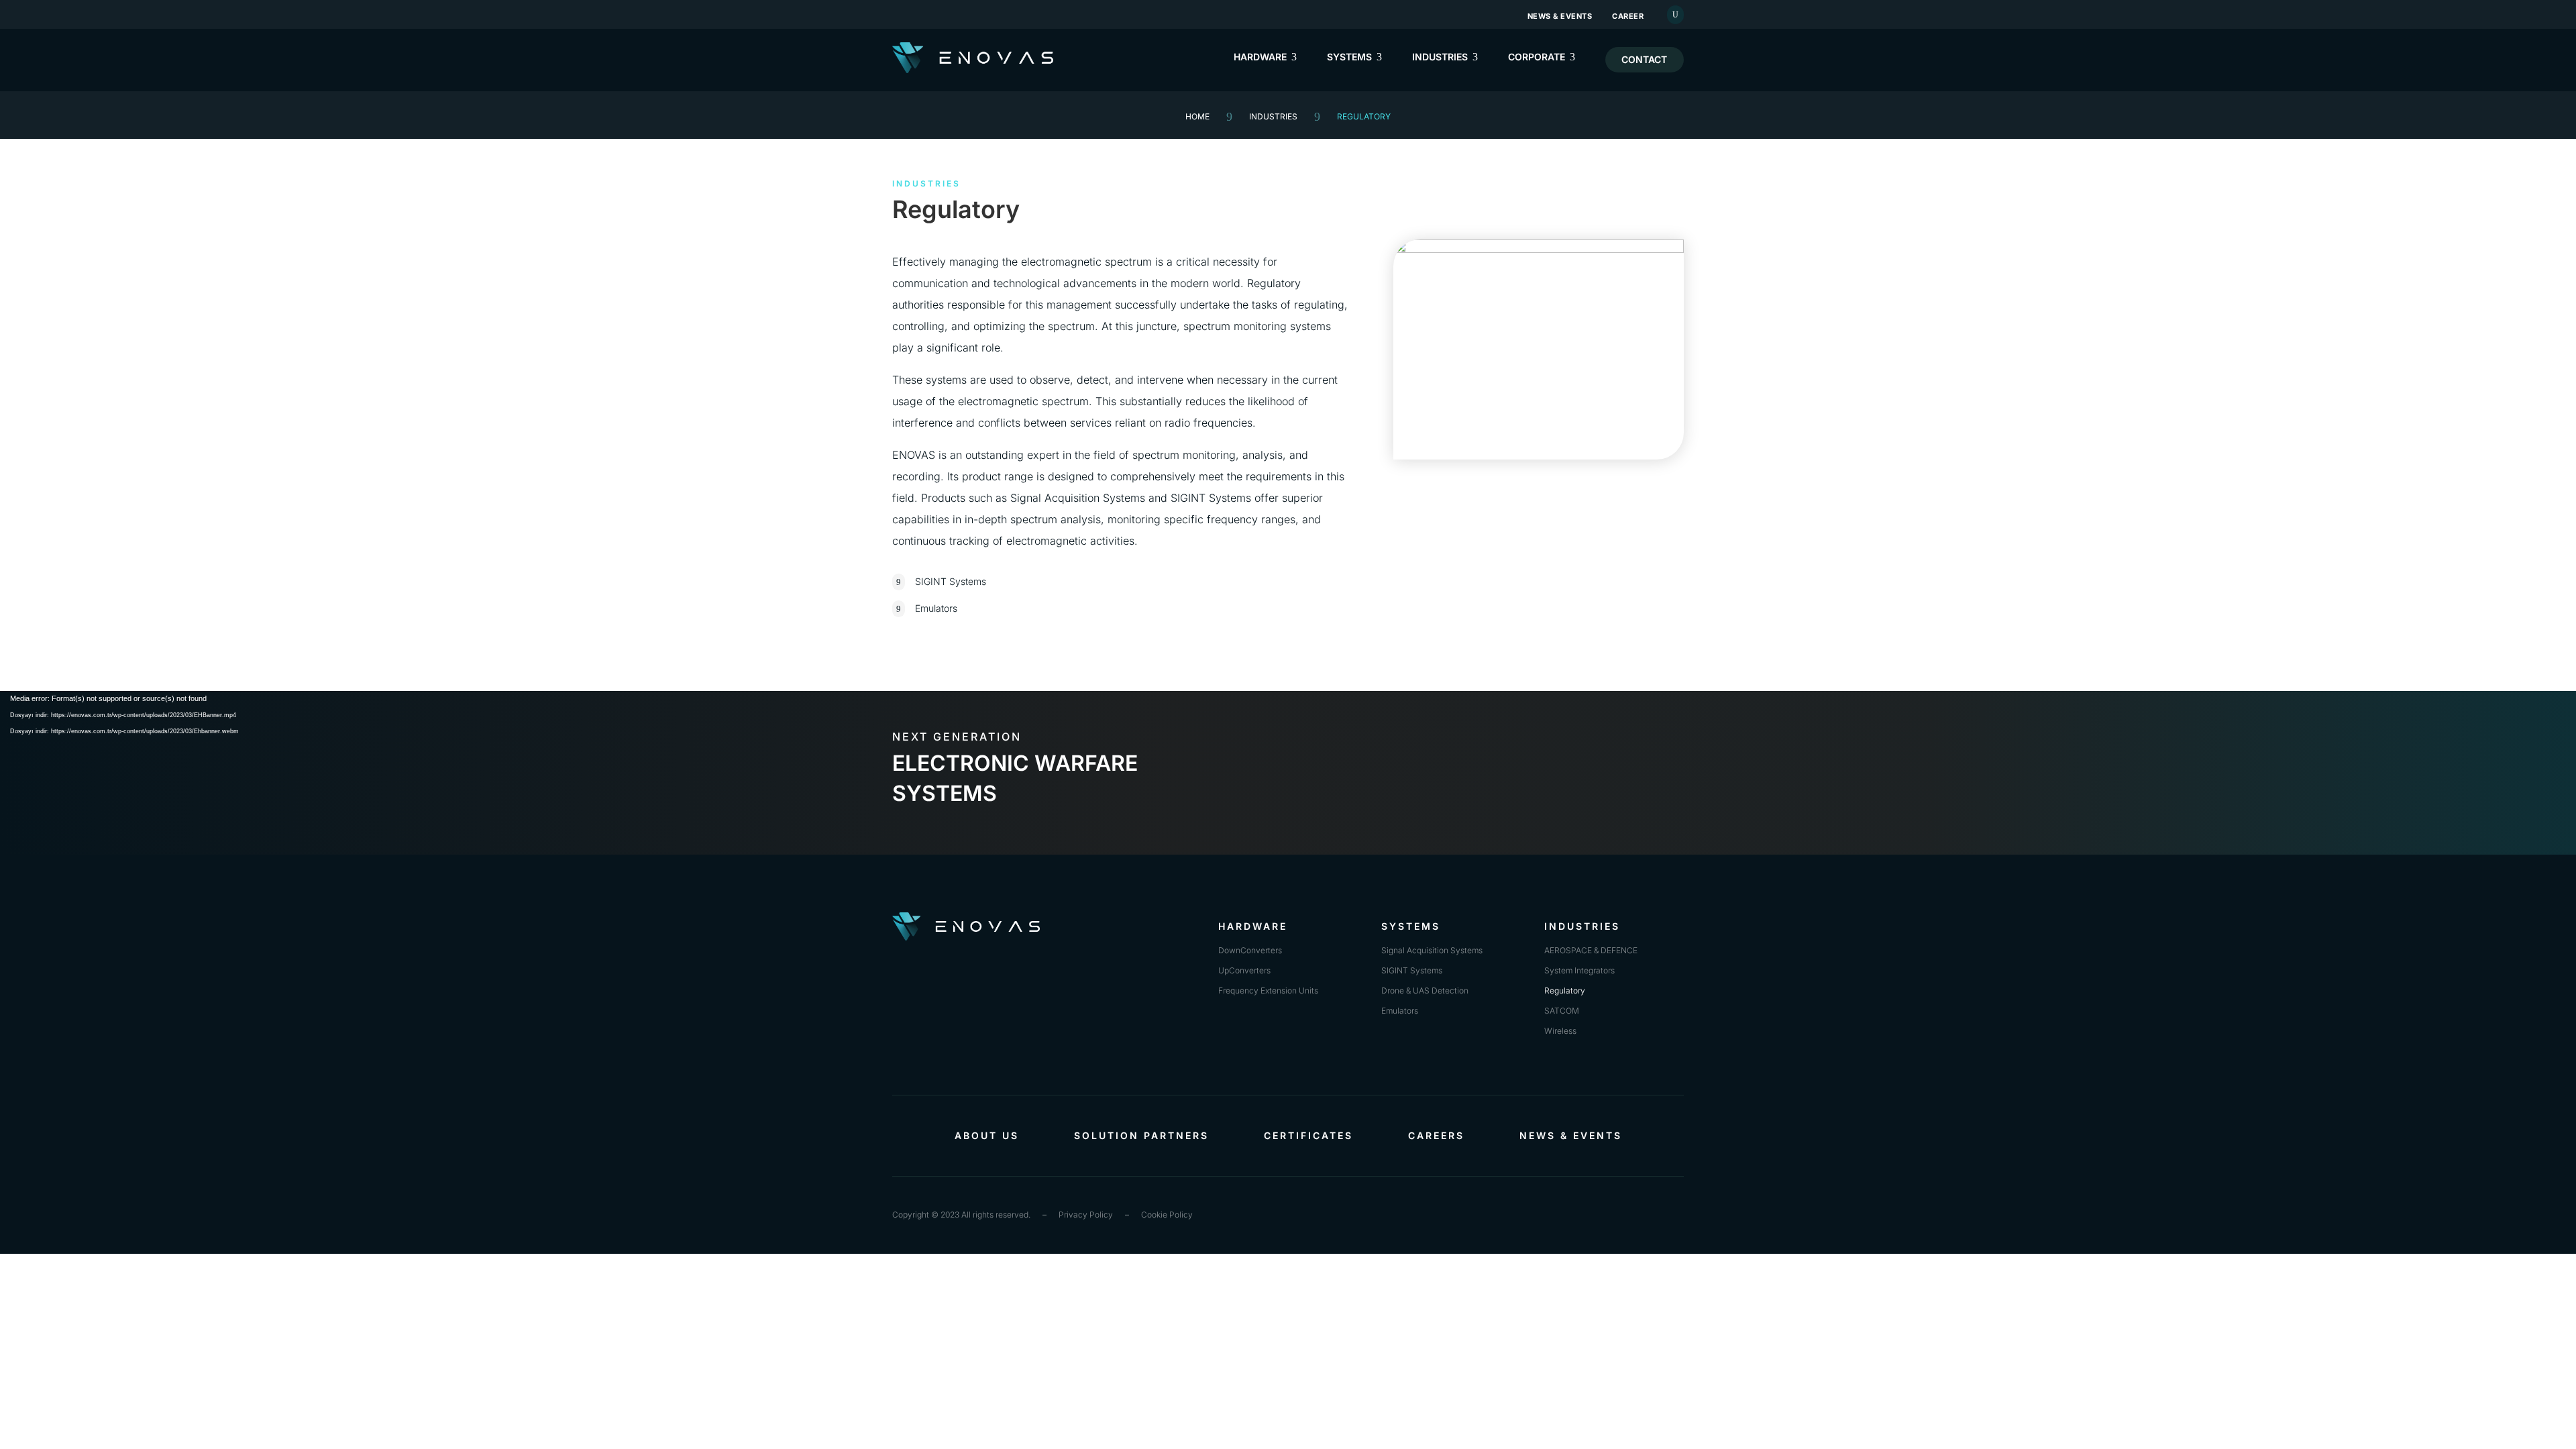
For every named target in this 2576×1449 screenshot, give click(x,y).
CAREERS (1436, 1136)
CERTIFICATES (1308, 1136)
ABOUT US (987, 1136)
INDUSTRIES (1273, 116)
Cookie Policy (1167, 1215)
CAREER (1628, 16)
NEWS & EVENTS (1560, 16)
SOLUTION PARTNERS (1141, 1136)
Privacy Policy (1086, 1215)
